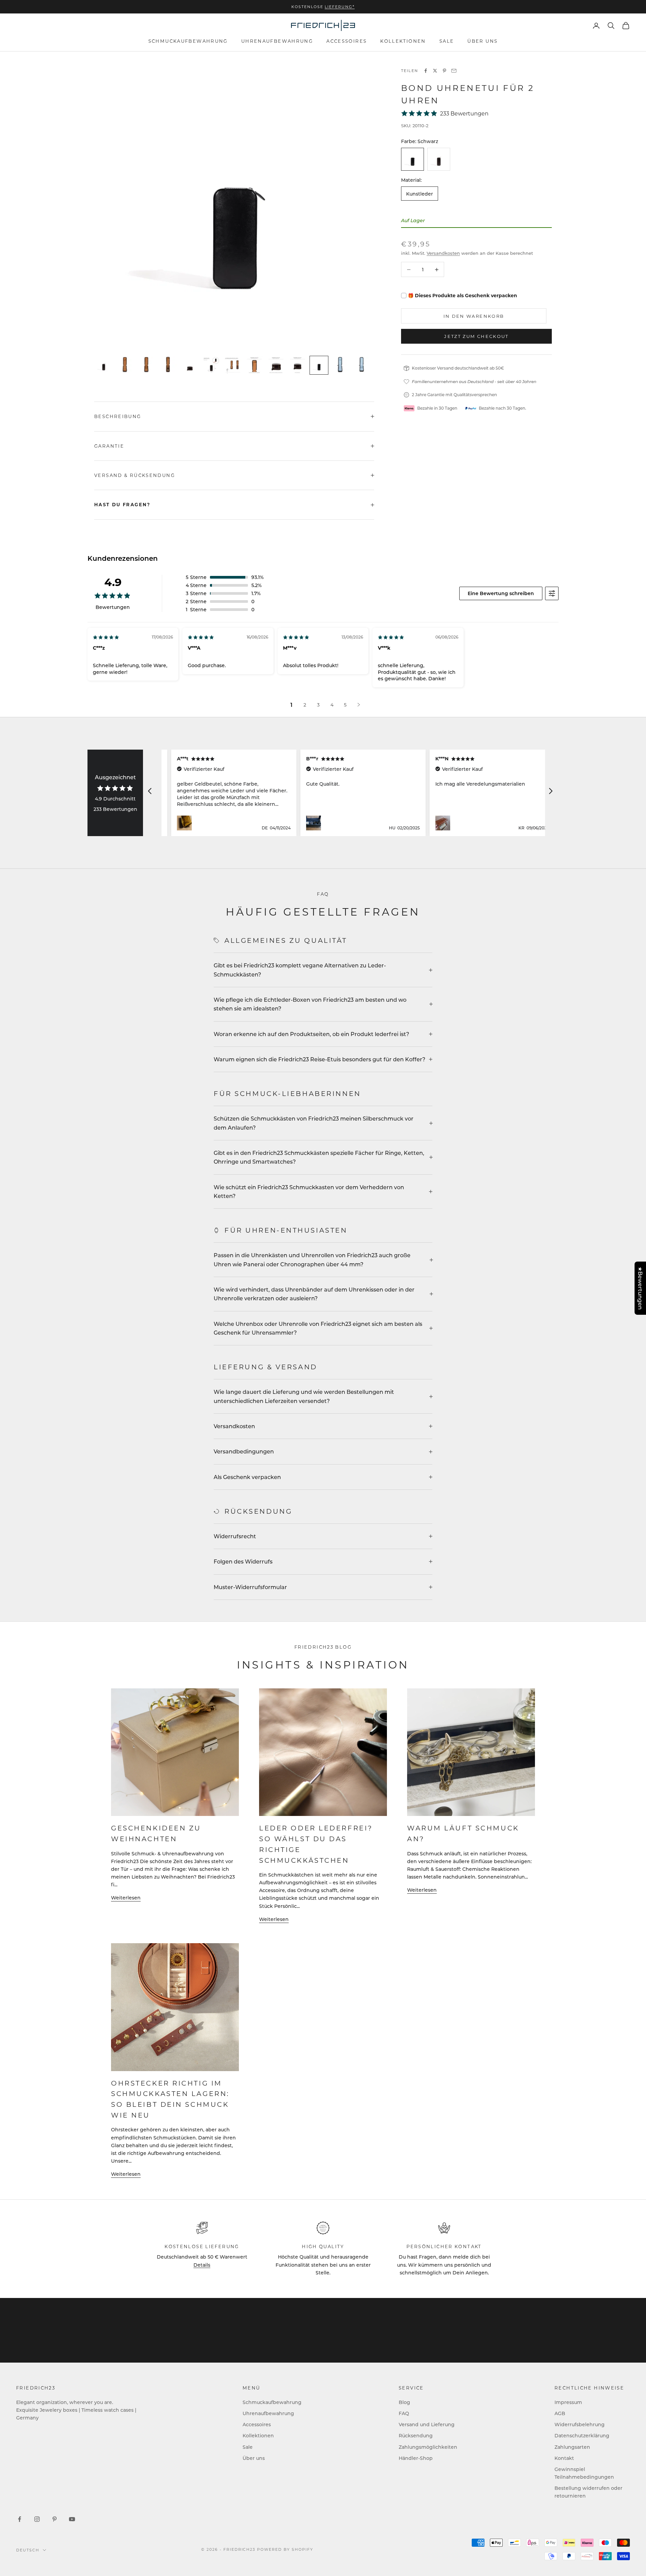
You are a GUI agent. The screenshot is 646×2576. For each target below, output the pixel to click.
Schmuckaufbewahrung (188, 41)
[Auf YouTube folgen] (72, 2519)
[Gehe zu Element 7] (233, 365)
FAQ (404, 2413)
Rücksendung (416, 2435)
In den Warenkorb (474, 316)
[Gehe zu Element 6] (211, 365)
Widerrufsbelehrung (580, 2424)
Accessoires (347, 41)
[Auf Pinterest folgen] (55, 2519)
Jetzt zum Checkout (476, 336)
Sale (447, 41)
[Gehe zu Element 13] (362, 365)
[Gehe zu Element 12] (340, 365)
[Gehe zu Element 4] (168, 365)
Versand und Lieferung (427, 2424)
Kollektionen (403, 41)
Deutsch (28, 2550)
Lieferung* (340, 7)
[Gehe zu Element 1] (104, 365)
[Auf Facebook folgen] (20, 2519)
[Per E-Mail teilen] (454, 71)
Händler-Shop (416, 2458)
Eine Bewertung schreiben (501, 593)
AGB (560, 2413)
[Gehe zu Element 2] (125, 365)
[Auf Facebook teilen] (426, 71)
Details (202, 2265)
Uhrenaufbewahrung (277, 41)
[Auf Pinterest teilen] (444, 71)
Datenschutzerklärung (582, 2435)
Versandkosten (443, 253)
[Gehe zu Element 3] (147, 365)
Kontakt (564, 2458)
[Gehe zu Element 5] (190, 365)
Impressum (568, 2402)
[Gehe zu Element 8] (254, 365)
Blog (404, 2402)
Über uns (482, 41)
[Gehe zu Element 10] (297, 365)
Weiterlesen (126, 1898)
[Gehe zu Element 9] (276, 365)
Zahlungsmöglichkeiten (428, 2447)
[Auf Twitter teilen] (435, 71)
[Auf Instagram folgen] (37, 2519)
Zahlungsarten (572, 2447)
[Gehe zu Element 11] (319, 365)
